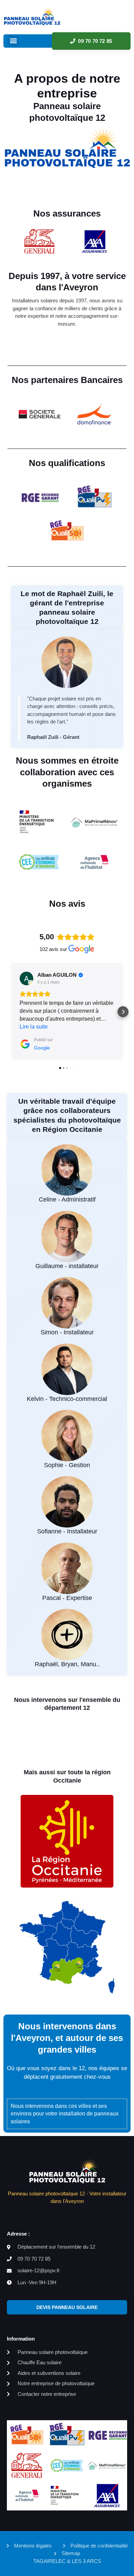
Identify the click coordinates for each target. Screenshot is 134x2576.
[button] (13, 41)
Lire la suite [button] (34, 1027)
